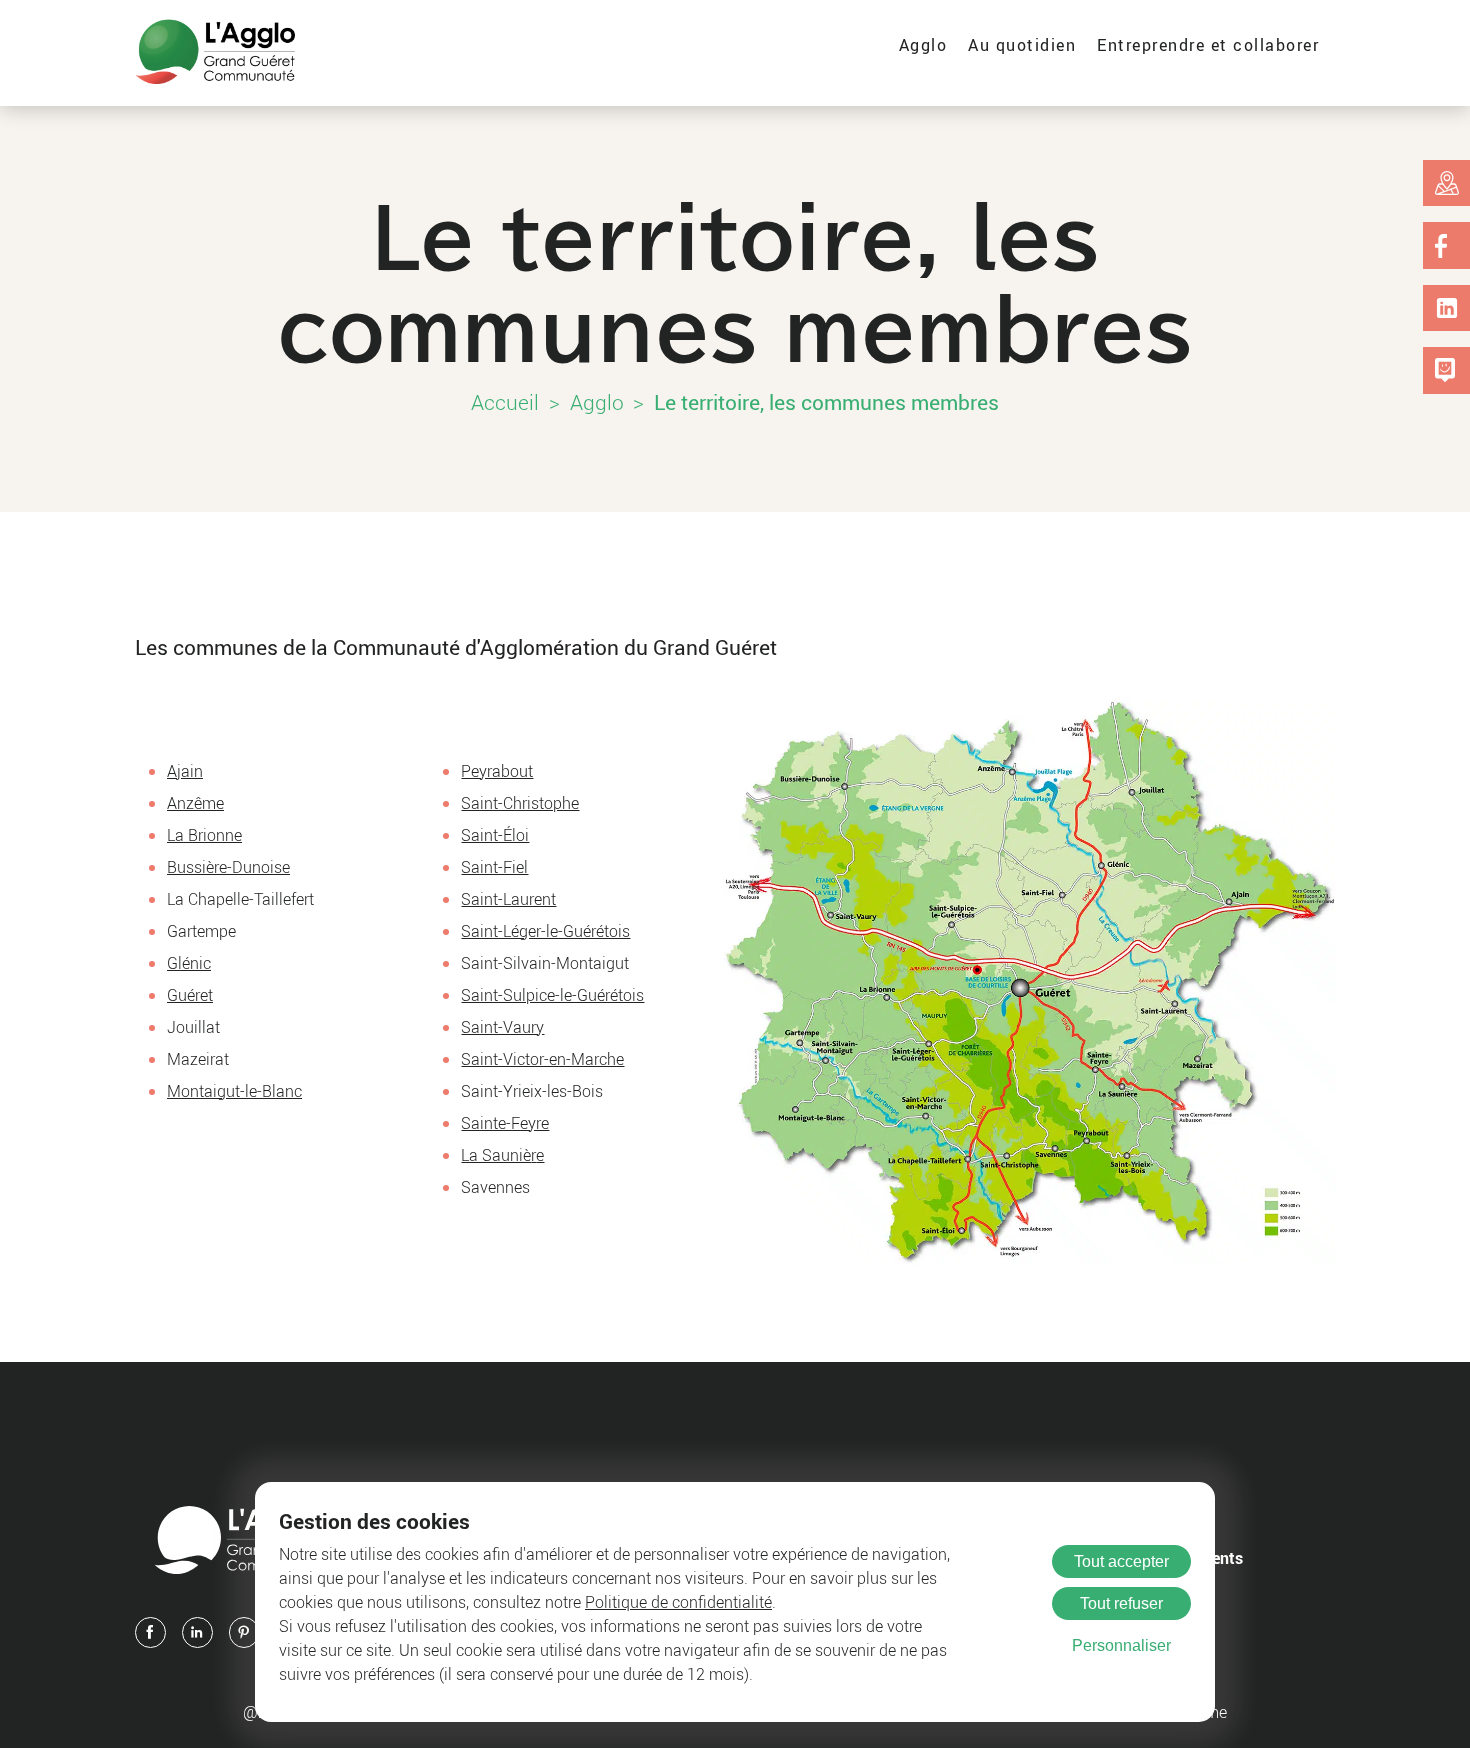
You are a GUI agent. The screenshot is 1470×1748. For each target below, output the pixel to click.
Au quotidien (1022, 45)
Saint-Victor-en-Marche (542, 1059)
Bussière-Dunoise (228, 867)
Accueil (505, 402)
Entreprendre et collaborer (1208, 45)
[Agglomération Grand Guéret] (215, 53)
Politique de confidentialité (678, 1602)
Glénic (189, 963)
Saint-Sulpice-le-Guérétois (552, 995)
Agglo (923, 45)
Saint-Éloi (495, 835)
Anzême (195, 803)
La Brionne (204, 835)
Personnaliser (1121, 1645)
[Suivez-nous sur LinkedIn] (1447, 308)
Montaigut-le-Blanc (234, 1091)
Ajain (185, 771)
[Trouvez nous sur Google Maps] (1447, 183)
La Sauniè (496, 1155)
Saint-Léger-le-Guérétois (545, 931)
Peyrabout (497, 771)
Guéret (190, 995)
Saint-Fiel (494, 867)
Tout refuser (1121, 1603)
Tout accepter (1121, 1561)
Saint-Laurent (508, 899)
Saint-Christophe (520, 803)
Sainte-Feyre (505, 1123)
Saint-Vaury (502, 1027)
